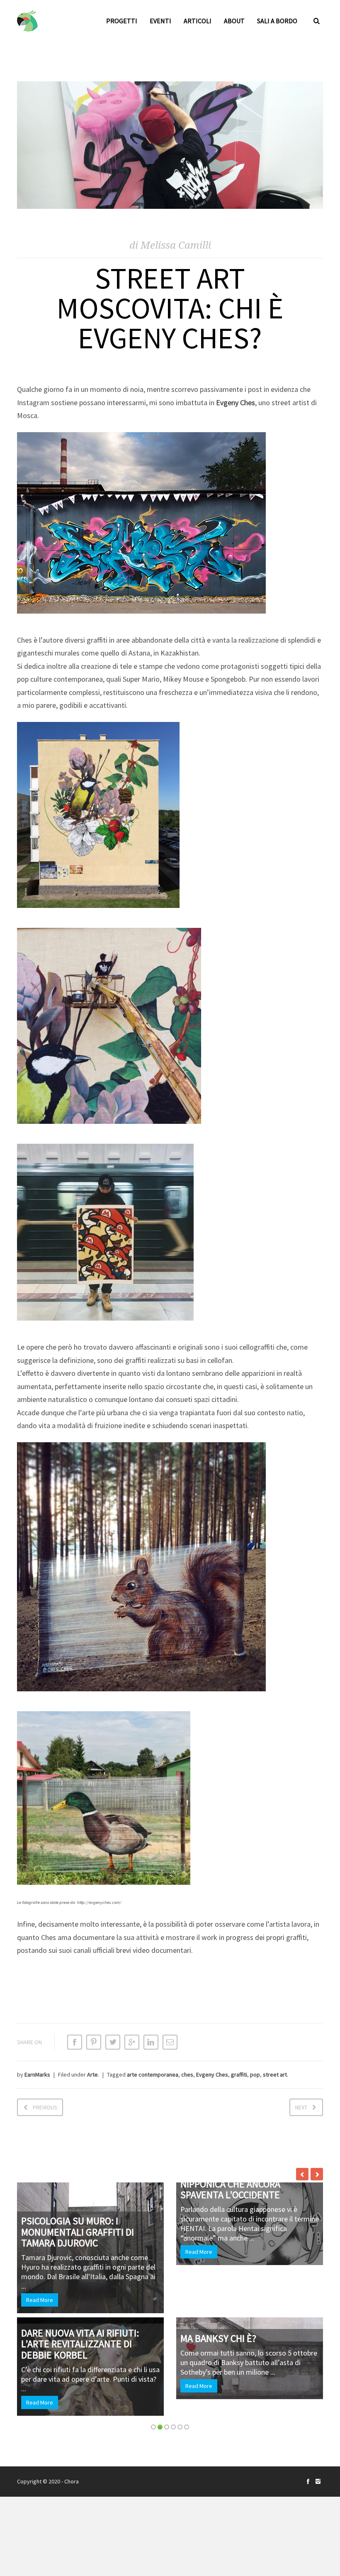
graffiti (239, 2074)
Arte (92, 2074)
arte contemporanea (153, 2074)
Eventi (160, 21)
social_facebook (308, 2481)
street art (275, 2074)
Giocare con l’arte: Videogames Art (264, 2205)
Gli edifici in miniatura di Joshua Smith (118, 2307)
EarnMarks (37, 2074)
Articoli (198, 21)
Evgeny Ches (212, 2074)
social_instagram (318, 2481)
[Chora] (27, 21)
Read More (79, 2246)
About (234, 21)
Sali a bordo (277, 21)
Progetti (122, 21)
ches (187, 2074)
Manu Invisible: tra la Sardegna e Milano (111, 2193)
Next (301, 2107)
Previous (45, 2107)
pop (255, 2074)
